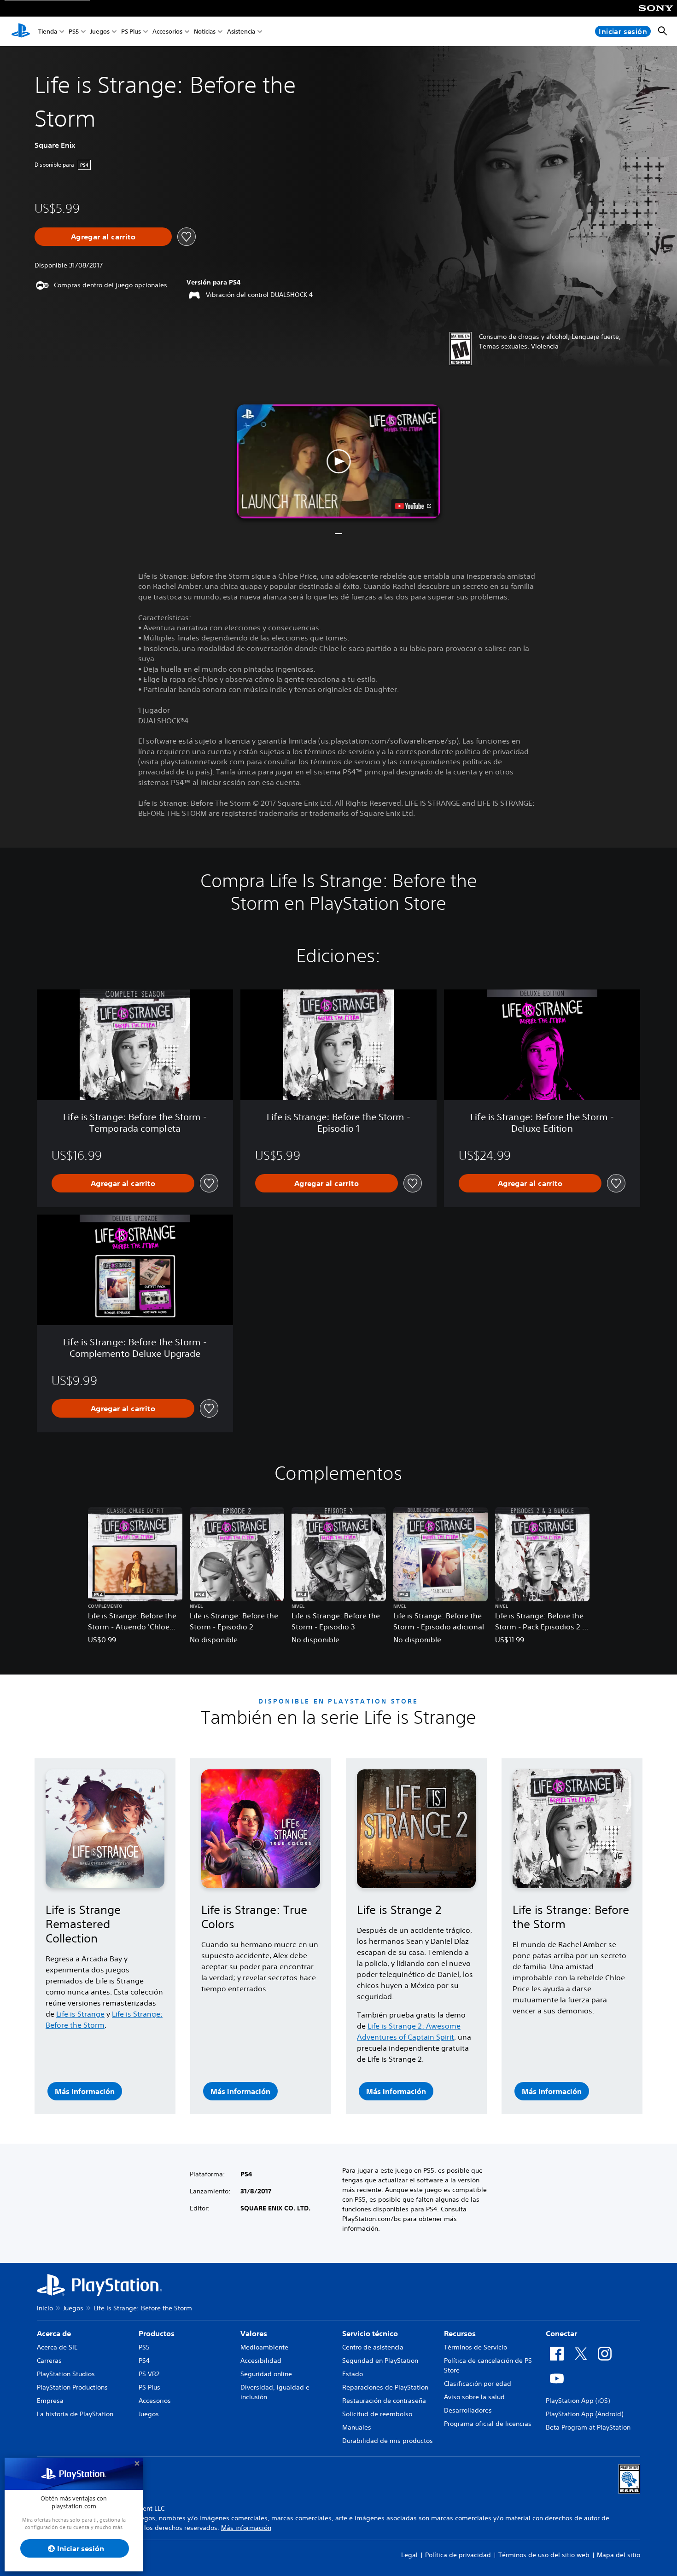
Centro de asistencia (373, 2347)
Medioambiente (264, 2347)
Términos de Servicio (476, 2347)
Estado (353, 2374)
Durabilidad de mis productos (388, 2441)
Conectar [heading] (561, 2333)
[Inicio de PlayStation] (21, 31)
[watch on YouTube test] (413, 506)
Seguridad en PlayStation (380, 2361)
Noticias (205, 32)
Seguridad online (266, 2374)
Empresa (50, 2401)
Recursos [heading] (460, 2333)
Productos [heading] (157, 2333)
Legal (409, 2555)
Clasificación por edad (478, 2384)
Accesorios (167, 32)
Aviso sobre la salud (474, 2397)
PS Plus (131, 32)
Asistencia (241, 32)
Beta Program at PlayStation (588, 2427)
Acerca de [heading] (54, 2333)
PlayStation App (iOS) (578, 2401)
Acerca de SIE (57, 2347)
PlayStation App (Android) (584, 2414)
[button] (339, 461)
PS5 (74, 32)
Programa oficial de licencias (488, 2424)
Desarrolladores (468, 2410)
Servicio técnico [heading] (370, 2333)
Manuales (357, 2427)
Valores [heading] (254, 2333)
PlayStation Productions (72, 2387)
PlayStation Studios (66, 2374)
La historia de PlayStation (75, 2414)
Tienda (48, 32)
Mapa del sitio (619, 2555)
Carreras (49, 2361)
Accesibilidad (261, 2361)
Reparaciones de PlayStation (385, 2387)
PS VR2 (149, 2374)
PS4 (144, 2361)
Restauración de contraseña (384, 2401)
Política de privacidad (458, 2555)
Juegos (100, 32)
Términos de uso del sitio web (544, 2555)
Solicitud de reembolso (377, 2414)
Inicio (45, 2308)
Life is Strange (80, 2014)
